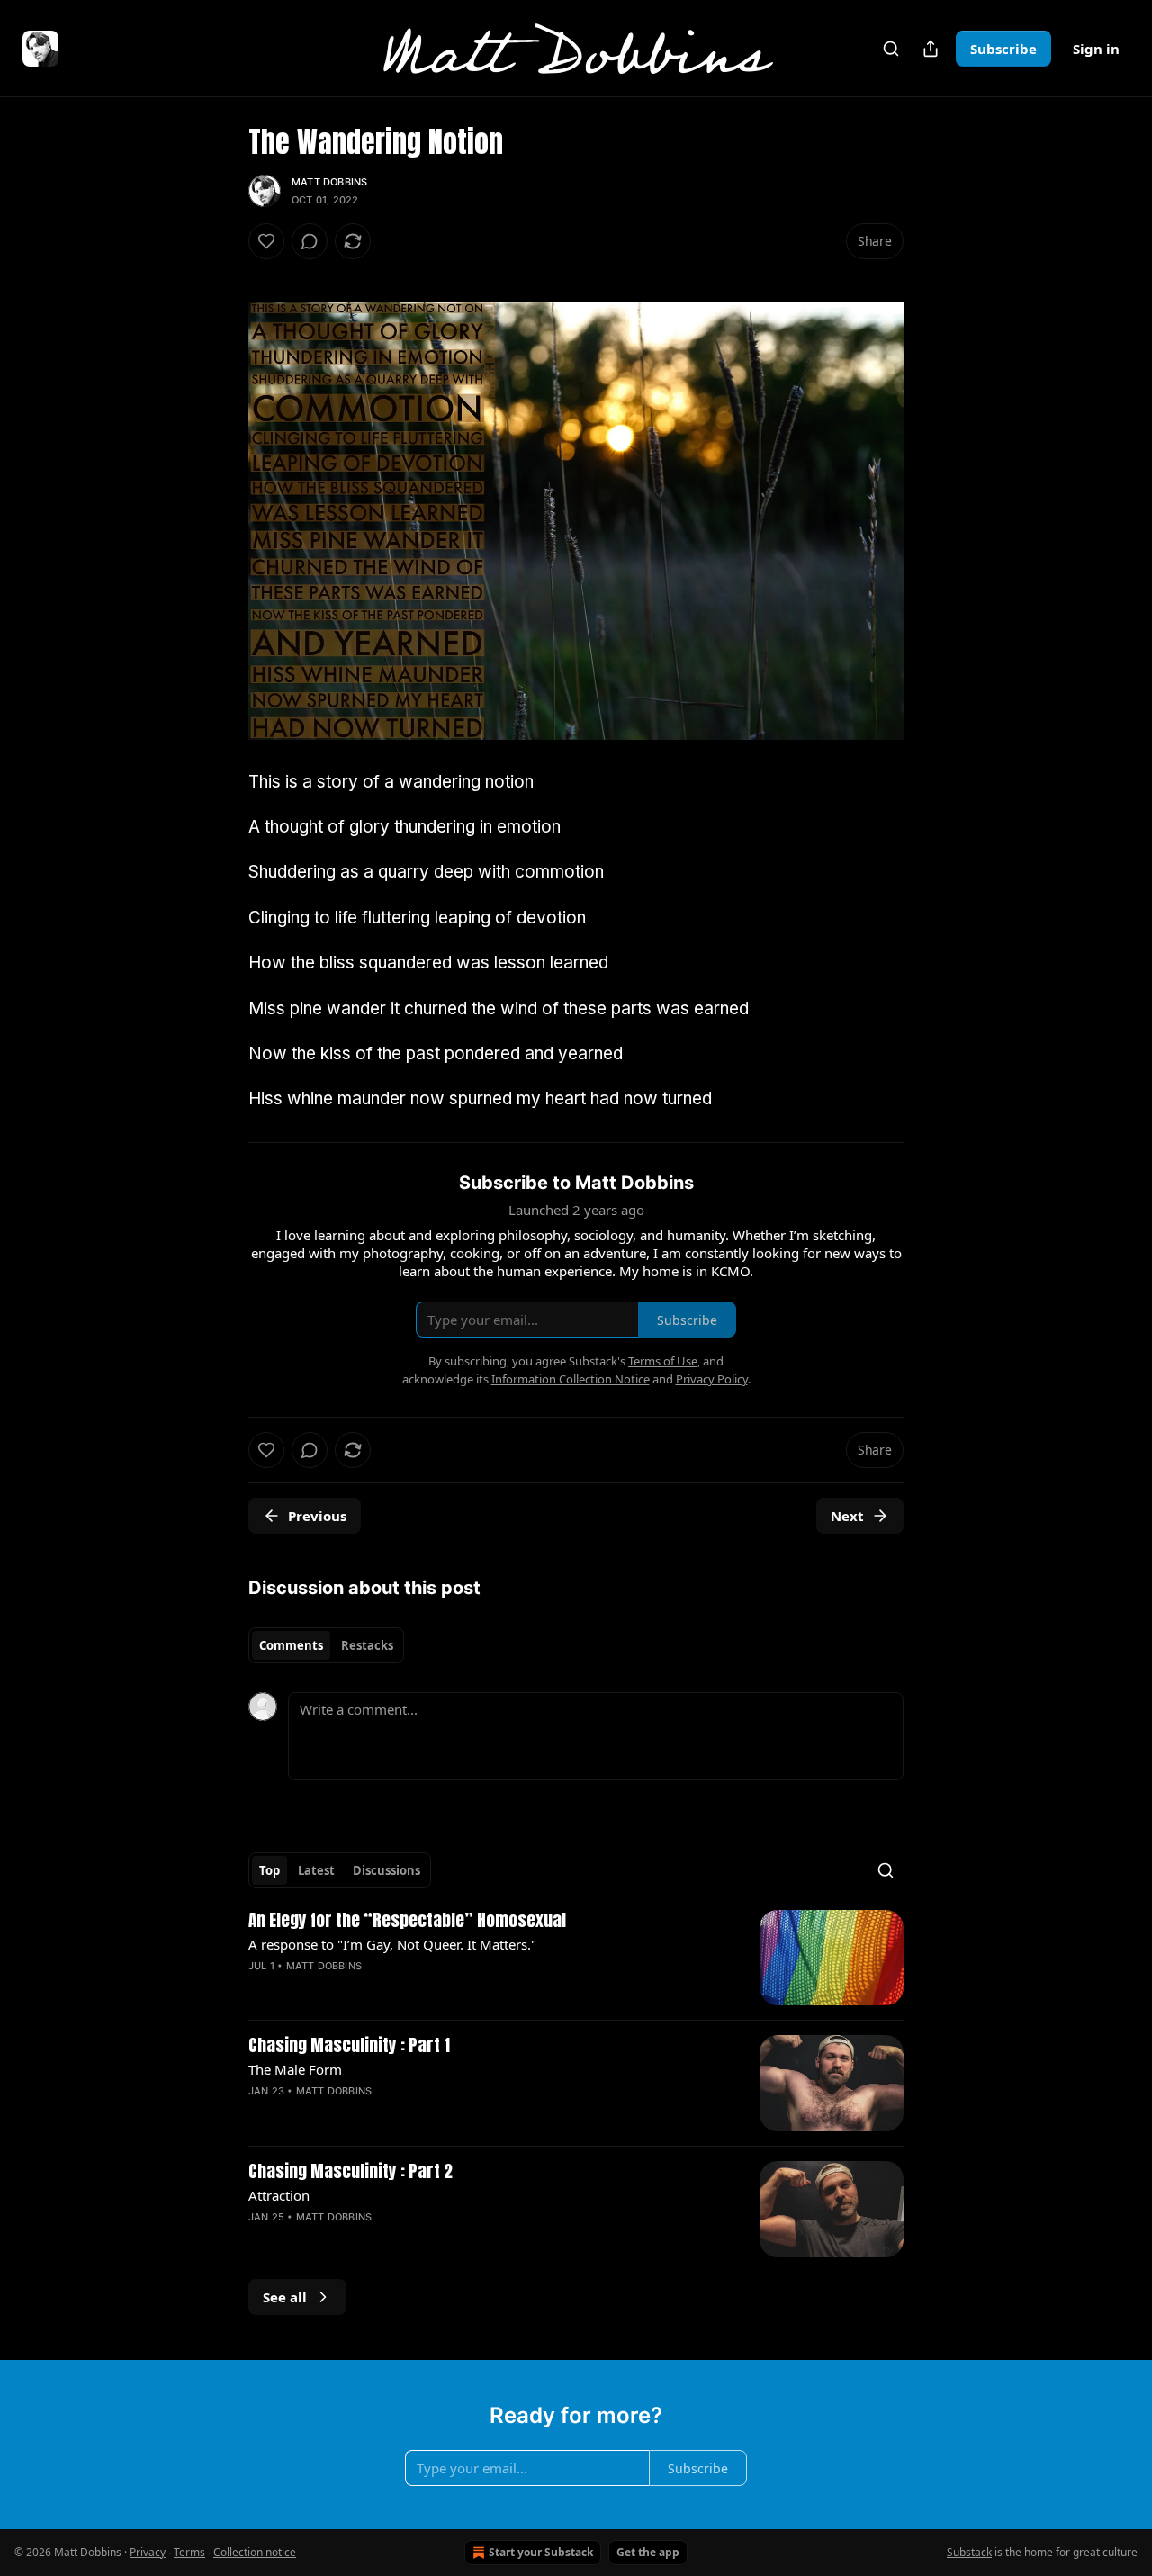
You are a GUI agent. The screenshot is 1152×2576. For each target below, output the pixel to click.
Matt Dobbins (329, 182)
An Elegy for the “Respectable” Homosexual (407, 1921)
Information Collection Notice (571, 1379)
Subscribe (1003, 49)
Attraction (279, 2195)
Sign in (1096, 49)
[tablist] (326, 1645)
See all (285, 2297)
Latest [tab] (316, 1870)
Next (847, 1516)
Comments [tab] (291, 1645)
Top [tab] (270, 1870)
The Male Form (295, 2069)
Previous (317, 1516)
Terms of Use (663, 1361)
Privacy (148, 2552)
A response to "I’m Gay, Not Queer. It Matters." (392, 1944)
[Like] (266, 241)
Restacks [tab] (367, 1645)
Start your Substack (541, 2552)
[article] (576, 1958)
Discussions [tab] (387, 1870)
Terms (189, 2552)
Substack (969, 2552)
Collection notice (255, 2552)
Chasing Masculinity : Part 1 (349, 2046)
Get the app (648, 2552)
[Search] (891, 49)
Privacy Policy (712, 1379)
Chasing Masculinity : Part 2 (351, 2172)
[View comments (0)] (310, 241)
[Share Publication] (931, 49)
